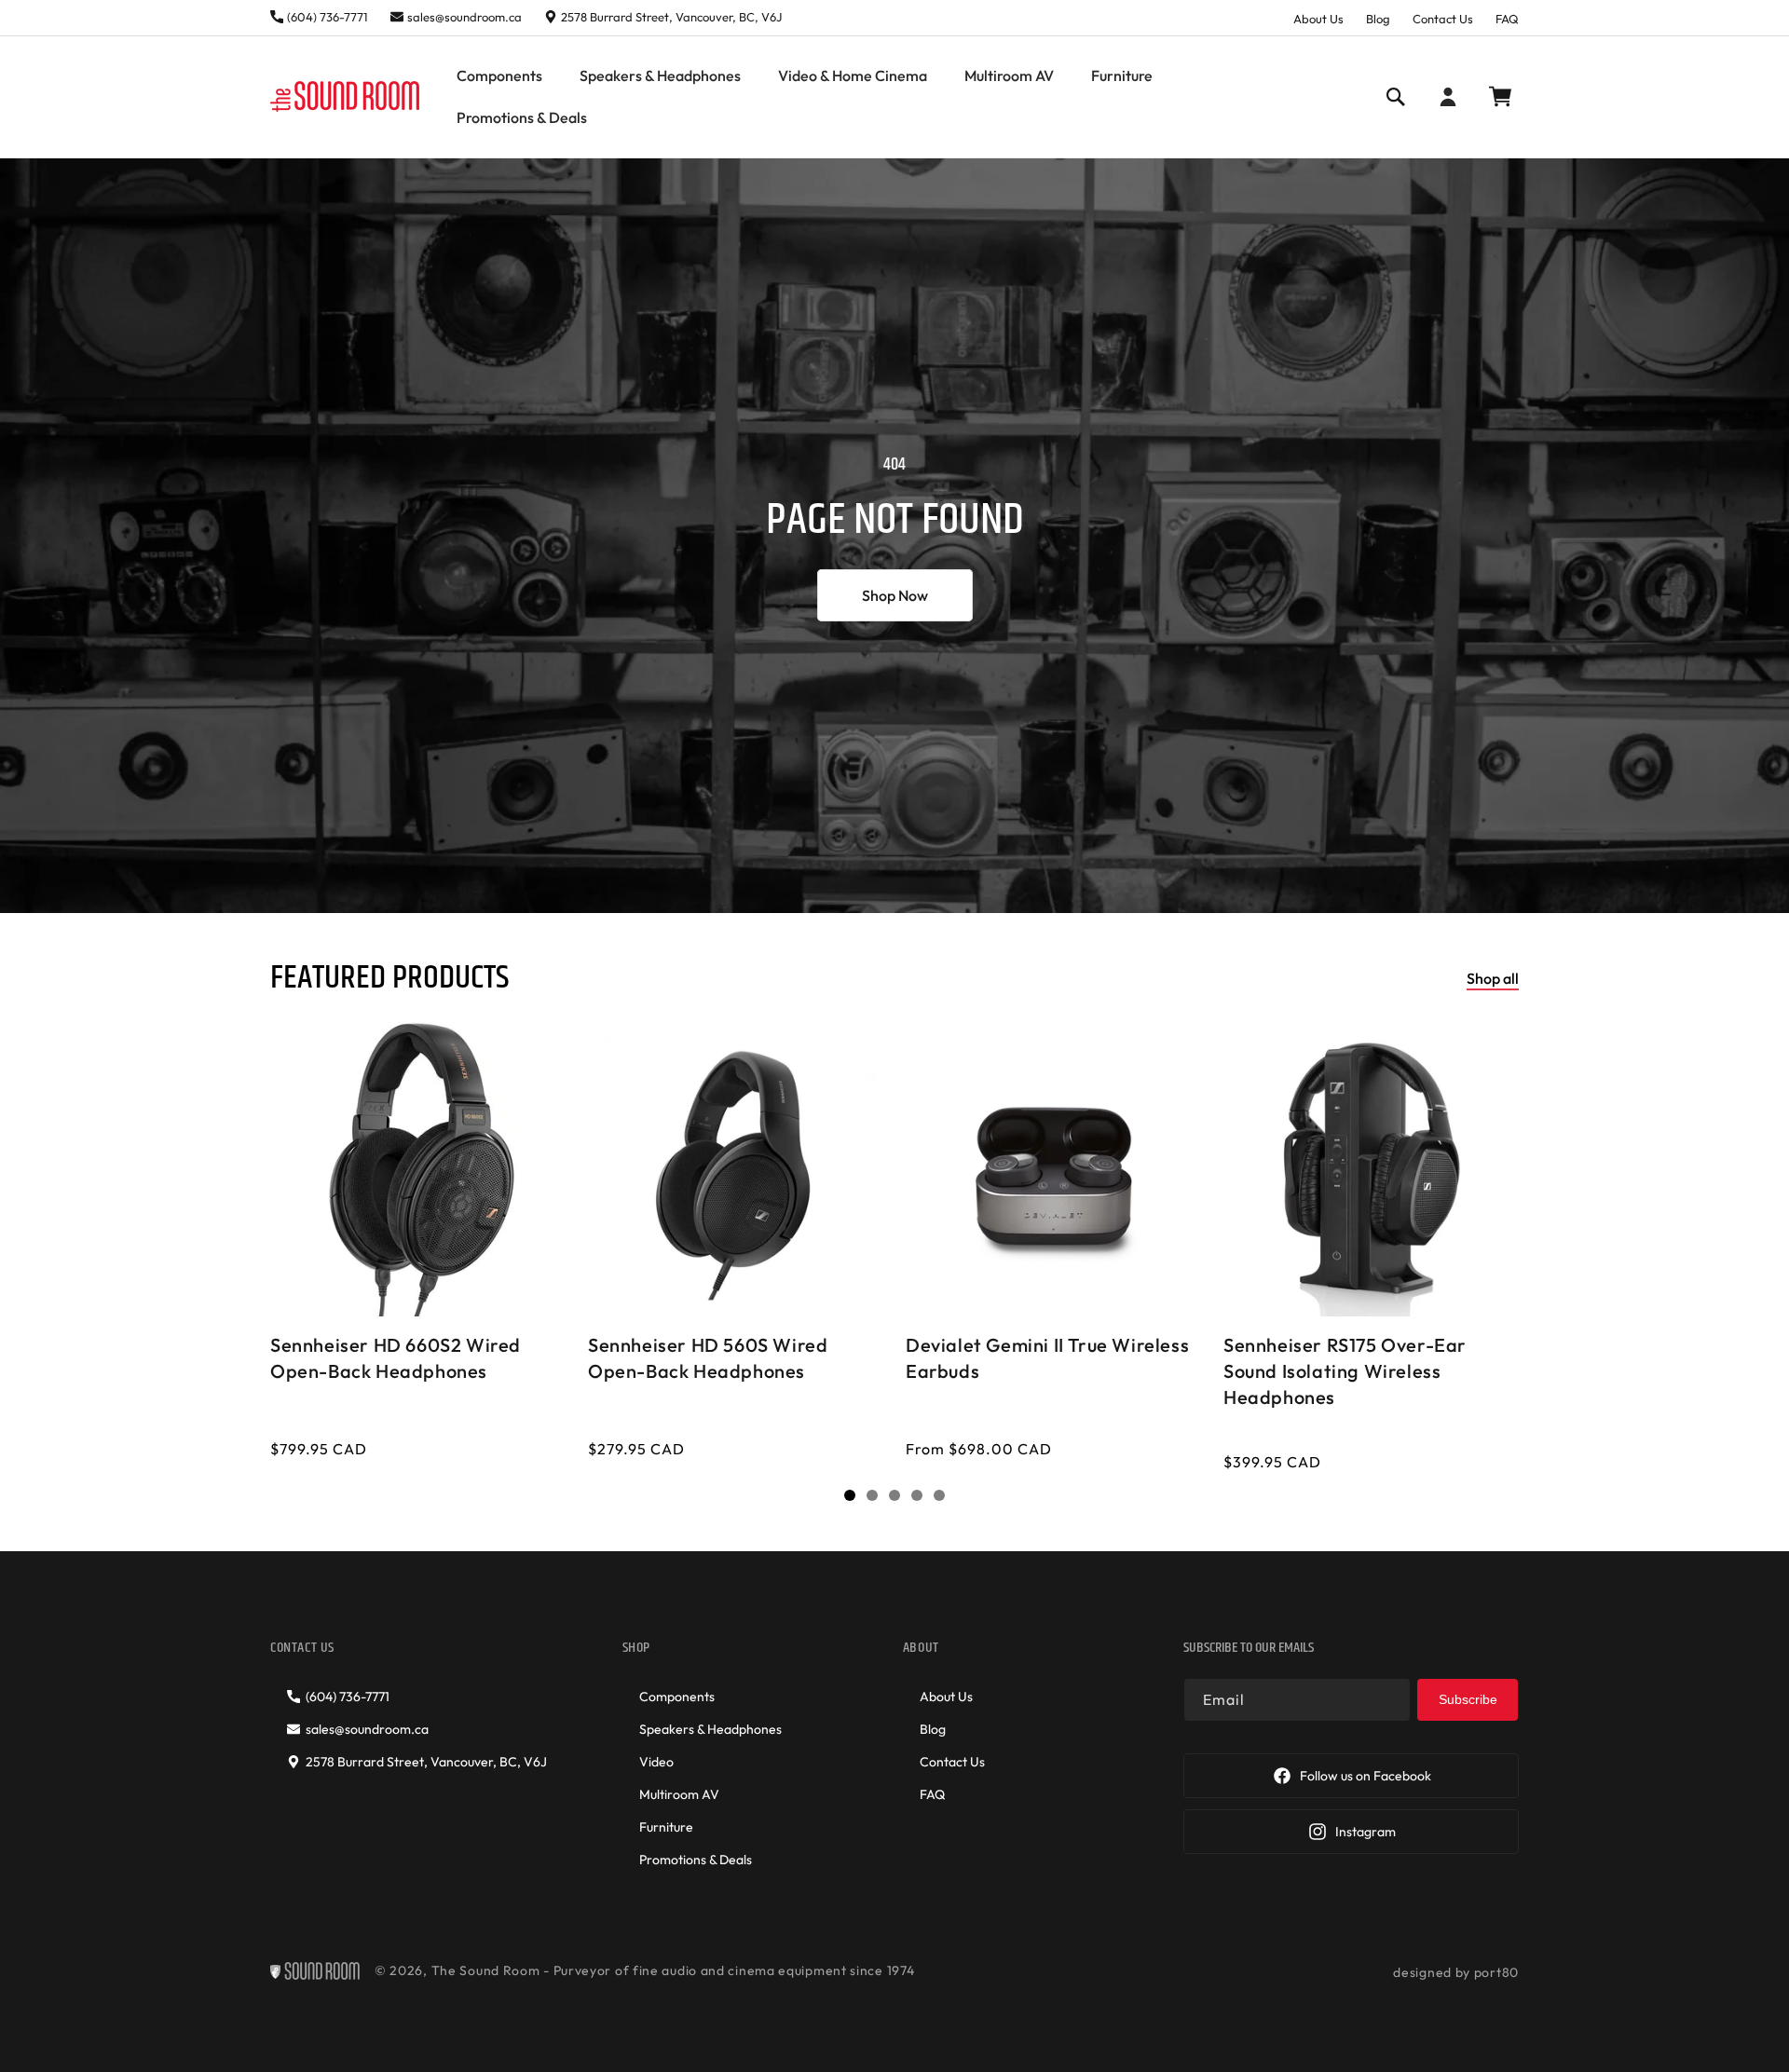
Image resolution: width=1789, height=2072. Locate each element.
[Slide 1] (850, 1495)
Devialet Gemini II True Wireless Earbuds (1047, 1358)
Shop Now (895, 595)
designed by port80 (1456, 1972)
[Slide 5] (939, 1495)
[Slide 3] (894, 1495)
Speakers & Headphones (710, 1729)
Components (677, 1697)
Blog (1378, 19)
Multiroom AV (679, 1794)
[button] (499, 76)
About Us (1318, 19)
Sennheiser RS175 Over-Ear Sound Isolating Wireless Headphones (1345, 1371)
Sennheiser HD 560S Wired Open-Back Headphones (708, 1358)
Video (656, 1762)
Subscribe (1468, 1699)
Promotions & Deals (696, 1860)
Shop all (1493, 978)
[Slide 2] (872, 1495)
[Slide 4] (917, 1495)
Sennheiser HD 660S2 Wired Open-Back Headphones (396, 1358)
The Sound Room (486, 1970)
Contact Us (1443, 19)
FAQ (1507, 19)
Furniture (666, 1827)
